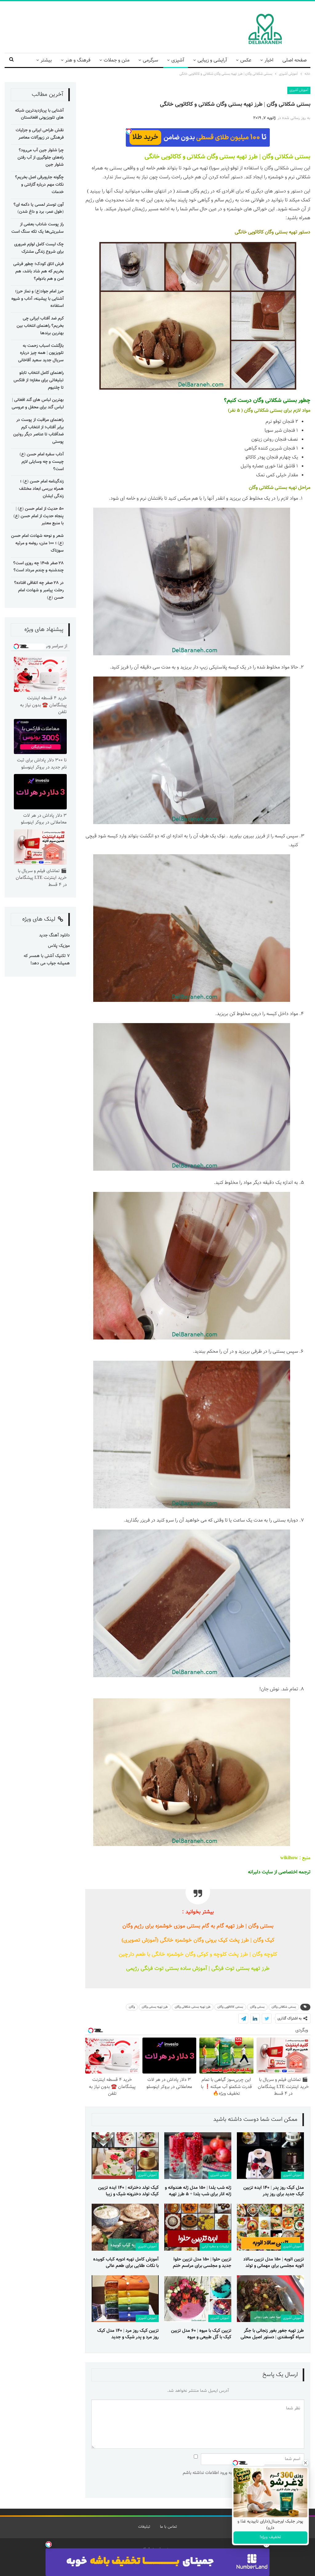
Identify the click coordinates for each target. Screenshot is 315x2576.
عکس (246, 60)
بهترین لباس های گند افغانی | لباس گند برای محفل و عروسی (38, 404)
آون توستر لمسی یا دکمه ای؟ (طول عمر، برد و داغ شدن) (39, 208)
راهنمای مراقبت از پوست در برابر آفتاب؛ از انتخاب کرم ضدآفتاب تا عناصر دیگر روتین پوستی (38, 431)
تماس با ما (168, 2527)
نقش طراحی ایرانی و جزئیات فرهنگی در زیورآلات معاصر (40, 134)
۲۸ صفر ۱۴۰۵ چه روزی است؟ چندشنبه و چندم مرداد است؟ (38, 567)
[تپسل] (49, 2544)
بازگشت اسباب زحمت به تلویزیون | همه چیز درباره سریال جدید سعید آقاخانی (41, 353)
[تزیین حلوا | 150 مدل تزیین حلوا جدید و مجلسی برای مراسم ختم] (198, 2227)
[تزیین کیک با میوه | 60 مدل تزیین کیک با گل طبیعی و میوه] (198, 2299)
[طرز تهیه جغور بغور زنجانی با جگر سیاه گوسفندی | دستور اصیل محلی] (270, 2299)
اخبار (269, 60)
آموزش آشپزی (299, 90)
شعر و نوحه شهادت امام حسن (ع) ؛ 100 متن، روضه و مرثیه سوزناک (37, 543)
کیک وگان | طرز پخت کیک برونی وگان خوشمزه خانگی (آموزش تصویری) (198, 1940)
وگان (132, 2007)
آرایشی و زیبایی (212, 60)
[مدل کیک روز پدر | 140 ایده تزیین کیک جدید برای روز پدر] (270, 2156)
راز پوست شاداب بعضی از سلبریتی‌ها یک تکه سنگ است (38, 228)
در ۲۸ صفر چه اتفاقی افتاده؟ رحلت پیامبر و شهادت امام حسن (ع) (39, 590)
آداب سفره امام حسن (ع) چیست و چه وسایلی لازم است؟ (42, 462)
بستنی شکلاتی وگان (286, 157)
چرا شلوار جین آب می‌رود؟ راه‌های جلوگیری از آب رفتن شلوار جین (41, 158)
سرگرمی (150, 60)
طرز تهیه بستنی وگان (155, 2007)
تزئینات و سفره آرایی (215, 2247)
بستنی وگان (257, 2007)
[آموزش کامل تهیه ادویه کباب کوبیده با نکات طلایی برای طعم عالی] (125, 2227)
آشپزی (178, 60)
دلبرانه (254, 1872)
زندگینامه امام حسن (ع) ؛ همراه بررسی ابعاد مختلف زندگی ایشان (41, 489)
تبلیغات (144, 2527)
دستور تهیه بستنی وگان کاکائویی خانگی (273, 232)
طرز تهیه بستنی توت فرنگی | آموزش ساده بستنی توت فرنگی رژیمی (198, 1969)
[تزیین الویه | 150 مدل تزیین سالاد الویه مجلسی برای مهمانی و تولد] (270, 2227)
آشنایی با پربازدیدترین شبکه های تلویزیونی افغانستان (39, 114)
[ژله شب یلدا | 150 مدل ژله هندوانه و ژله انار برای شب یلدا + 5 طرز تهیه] (198, 2156)
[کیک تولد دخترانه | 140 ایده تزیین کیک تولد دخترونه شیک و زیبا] (125, 2156)
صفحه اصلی (295, 60)
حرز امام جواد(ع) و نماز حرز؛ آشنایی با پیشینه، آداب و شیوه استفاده (38, 299)
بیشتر (46, 60)
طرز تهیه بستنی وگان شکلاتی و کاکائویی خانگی (201, 157)
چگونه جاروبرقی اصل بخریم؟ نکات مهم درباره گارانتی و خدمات (39, 185)
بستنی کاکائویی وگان (230, 2007)
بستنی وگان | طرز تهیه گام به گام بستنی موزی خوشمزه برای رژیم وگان (198, 1926)
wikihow (289, 1858)
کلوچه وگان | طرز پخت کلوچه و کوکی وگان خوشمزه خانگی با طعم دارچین (198, 1954)
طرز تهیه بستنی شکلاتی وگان (193, 2007)
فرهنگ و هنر (78, 60)
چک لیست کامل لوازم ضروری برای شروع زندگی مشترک (39, 248)
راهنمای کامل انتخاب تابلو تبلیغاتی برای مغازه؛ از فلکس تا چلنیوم (39, 380)
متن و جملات (117, 60)
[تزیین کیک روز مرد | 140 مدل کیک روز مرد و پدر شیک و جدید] (125, 2299)
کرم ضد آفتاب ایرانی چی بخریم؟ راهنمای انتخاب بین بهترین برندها (40, 326)
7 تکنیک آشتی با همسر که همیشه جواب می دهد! (47, 960)
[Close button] (305, 2463)
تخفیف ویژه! (270, 2537)
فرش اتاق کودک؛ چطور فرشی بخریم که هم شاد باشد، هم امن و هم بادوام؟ (38, 272)
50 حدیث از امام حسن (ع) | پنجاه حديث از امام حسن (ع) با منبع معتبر (39, 516)
